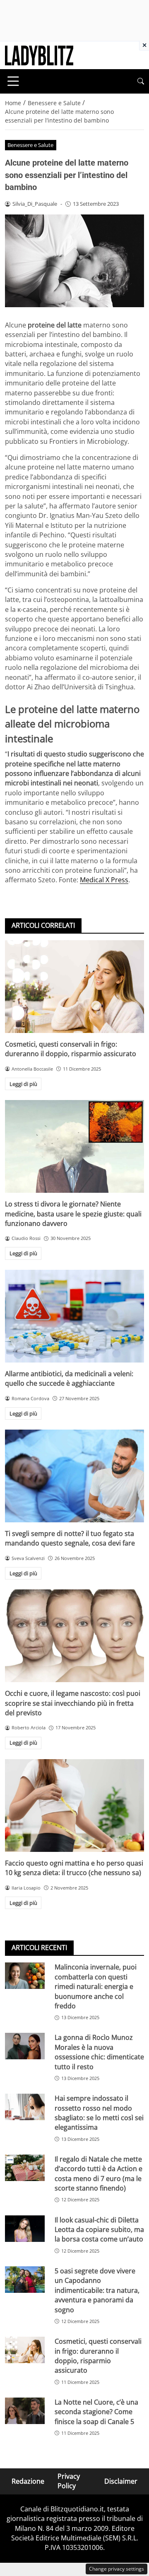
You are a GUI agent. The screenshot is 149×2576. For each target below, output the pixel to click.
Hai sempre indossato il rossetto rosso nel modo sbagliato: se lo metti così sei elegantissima (99, 2113)
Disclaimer (121, 2481)
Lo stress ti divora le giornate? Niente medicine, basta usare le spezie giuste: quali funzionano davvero (73, 1214)
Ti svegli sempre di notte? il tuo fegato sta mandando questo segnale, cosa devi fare (70, 1538)
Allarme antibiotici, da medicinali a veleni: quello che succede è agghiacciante (69, 1378)
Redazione (28, 2481)
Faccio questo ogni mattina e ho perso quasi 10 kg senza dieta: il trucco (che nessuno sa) (74, 1868)
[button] (141, 81)
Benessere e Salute (30, 145)
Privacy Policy (69, 2481)
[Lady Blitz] (39, 55)
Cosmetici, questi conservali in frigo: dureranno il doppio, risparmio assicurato (71, 1049)
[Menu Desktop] (13, 81)
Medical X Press (104, 880)
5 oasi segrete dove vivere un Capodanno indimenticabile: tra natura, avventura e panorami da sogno (97, 2290)
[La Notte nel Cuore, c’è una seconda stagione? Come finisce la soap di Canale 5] (25, 2411)
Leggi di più (23, 1084)
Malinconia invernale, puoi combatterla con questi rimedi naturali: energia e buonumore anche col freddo (96, 1986)
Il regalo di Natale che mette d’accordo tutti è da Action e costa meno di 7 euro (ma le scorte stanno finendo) (99, 2174)
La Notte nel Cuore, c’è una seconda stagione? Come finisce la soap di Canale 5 (96, 2412)
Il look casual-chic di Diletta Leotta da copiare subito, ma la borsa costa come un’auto (99, 2230)
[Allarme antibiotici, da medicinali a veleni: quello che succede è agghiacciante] (74, 1316)
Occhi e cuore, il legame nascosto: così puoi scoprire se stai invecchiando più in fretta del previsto (73, 1703)
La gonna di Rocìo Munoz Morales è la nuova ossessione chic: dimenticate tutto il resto (99, 2052)
